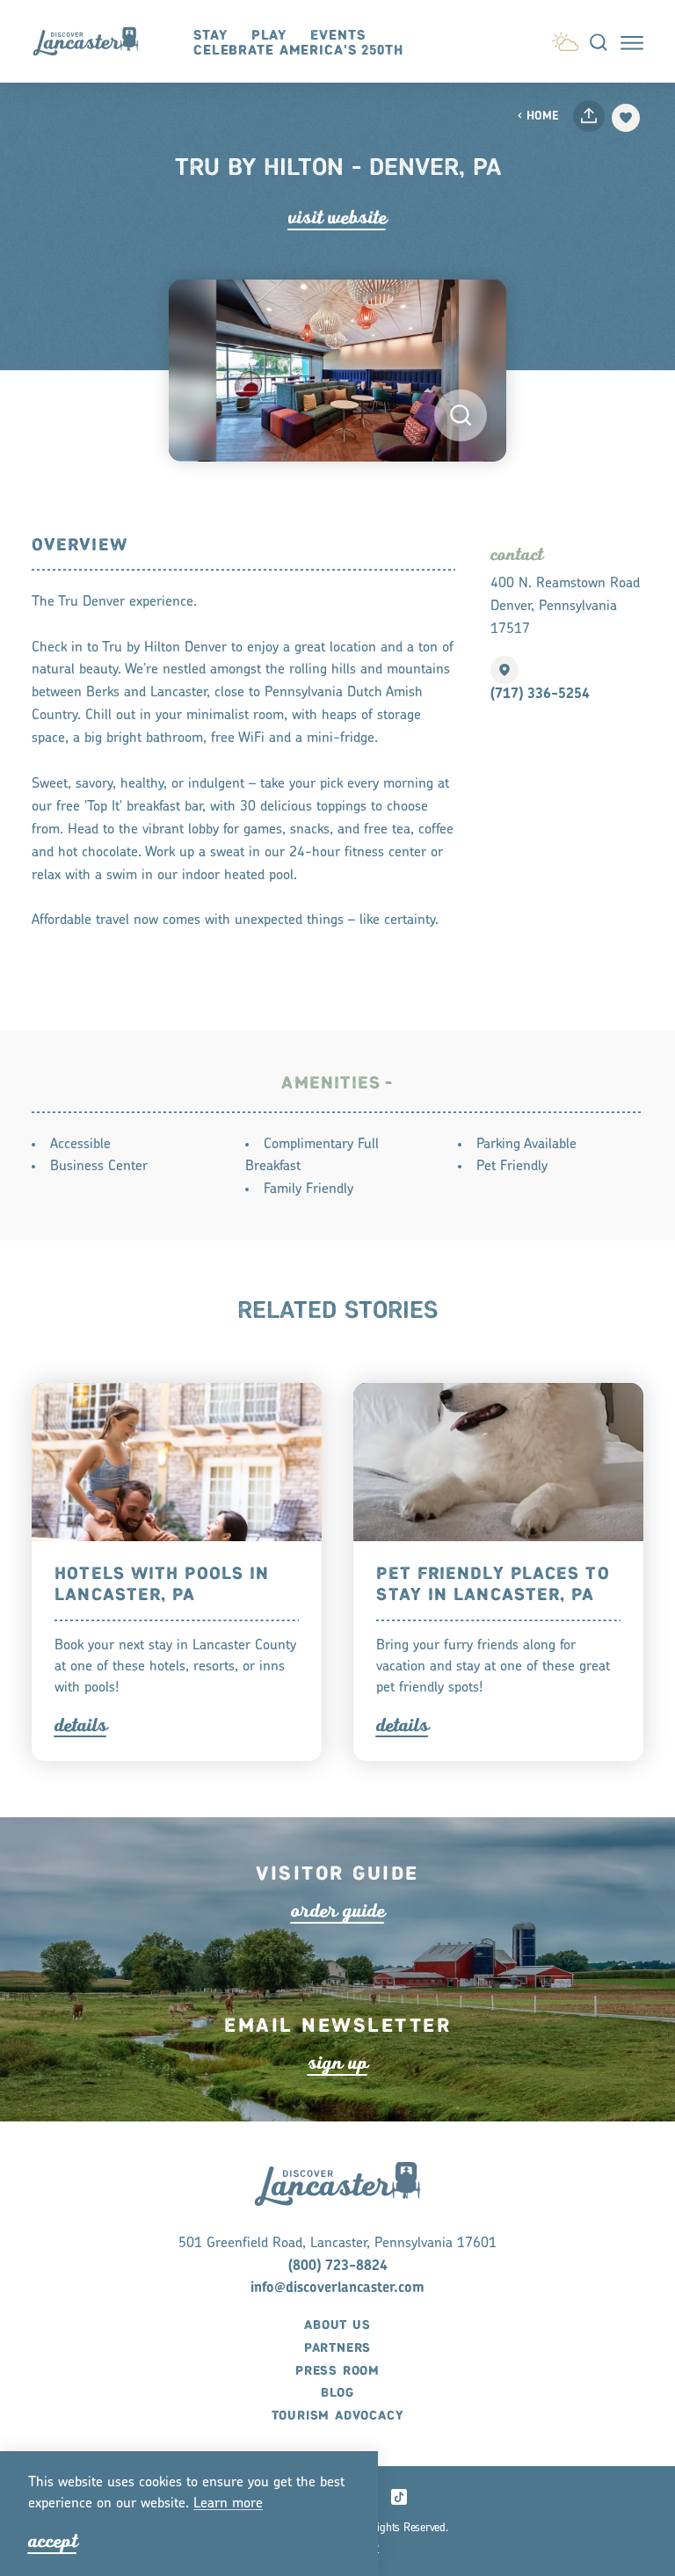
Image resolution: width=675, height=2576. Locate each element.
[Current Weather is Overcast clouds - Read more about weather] (565, 39)
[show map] (504, 670)
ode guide (338, 1911)
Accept (53, 2541)
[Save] (626, 118)
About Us (337, 2325)
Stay (210, 36)
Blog (337, 2393)
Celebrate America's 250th (298, 51)
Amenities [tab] (331, 1084)
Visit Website (337, 218)
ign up (338, 2063)
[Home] (94, 41)
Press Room (337, 2371)
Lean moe (228, 2504)
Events (337, 36)
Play (269, 36)
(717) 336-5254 (540, 695)
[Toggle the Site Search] (599, 41)
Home (543, 116)
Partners (337, 2348)
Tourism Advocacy (338, 2416)
